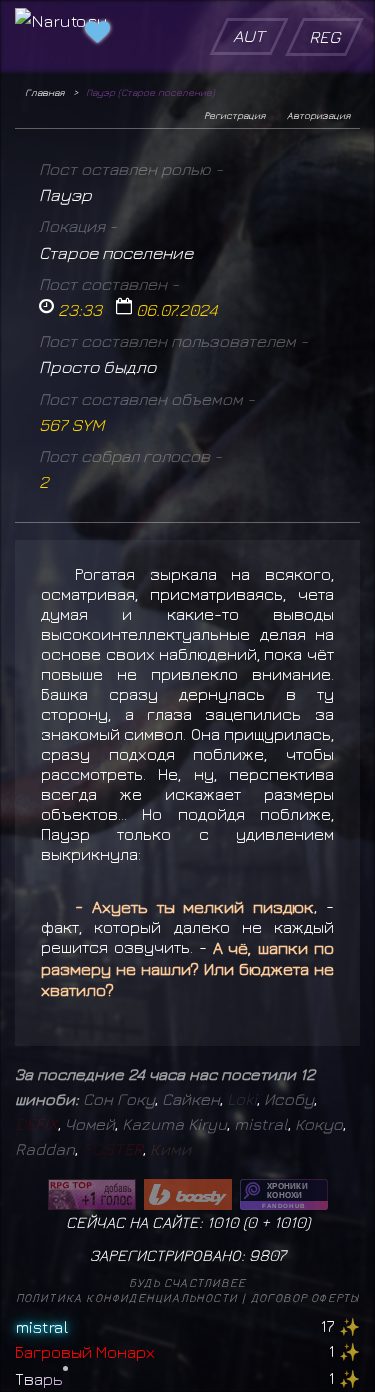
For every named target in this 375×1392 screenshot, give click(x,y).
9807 (267, 1255)
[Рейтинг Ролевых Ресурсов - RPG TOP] (92, 1194)
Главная (44, 92)
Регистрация (234, 115)
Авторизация (318, 115)
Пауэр (65, 194)
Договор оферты (305, 1297)
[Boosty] (188, 1194)
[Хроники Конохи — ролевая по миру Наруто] (284, 1194)
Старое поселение (116, 252)
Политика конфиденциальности (127, 1297)
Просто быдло (97, 366)
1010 (290, 1222)
